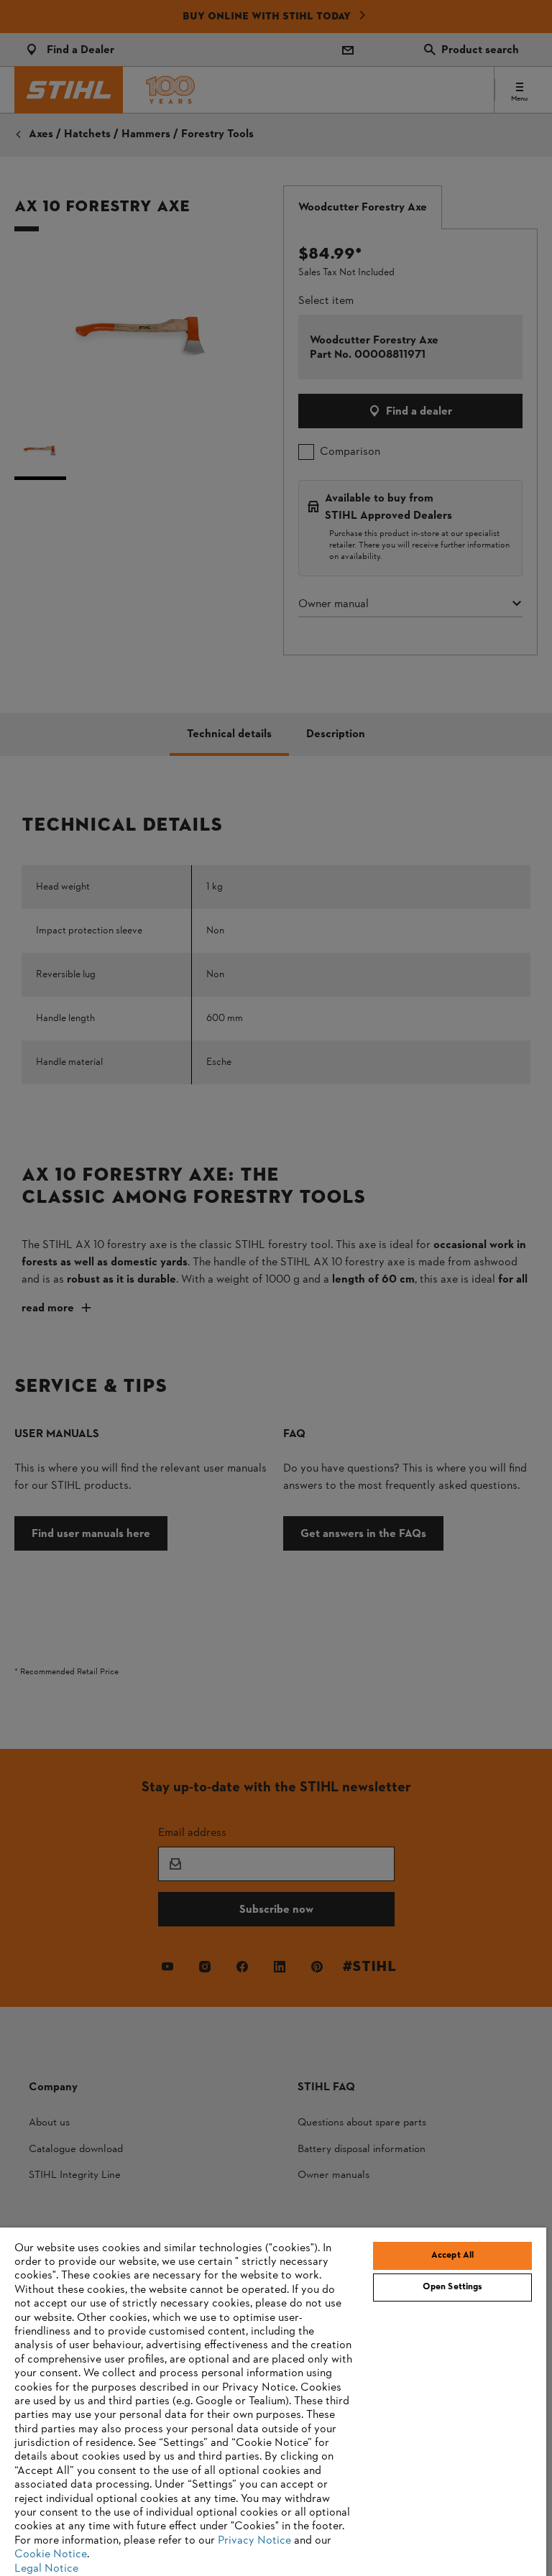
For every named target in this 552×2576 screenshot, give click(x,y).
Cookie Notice (51, 2554)
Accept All (452, 2256)
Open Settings (453, 2287)
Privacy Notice (254, 2541)
